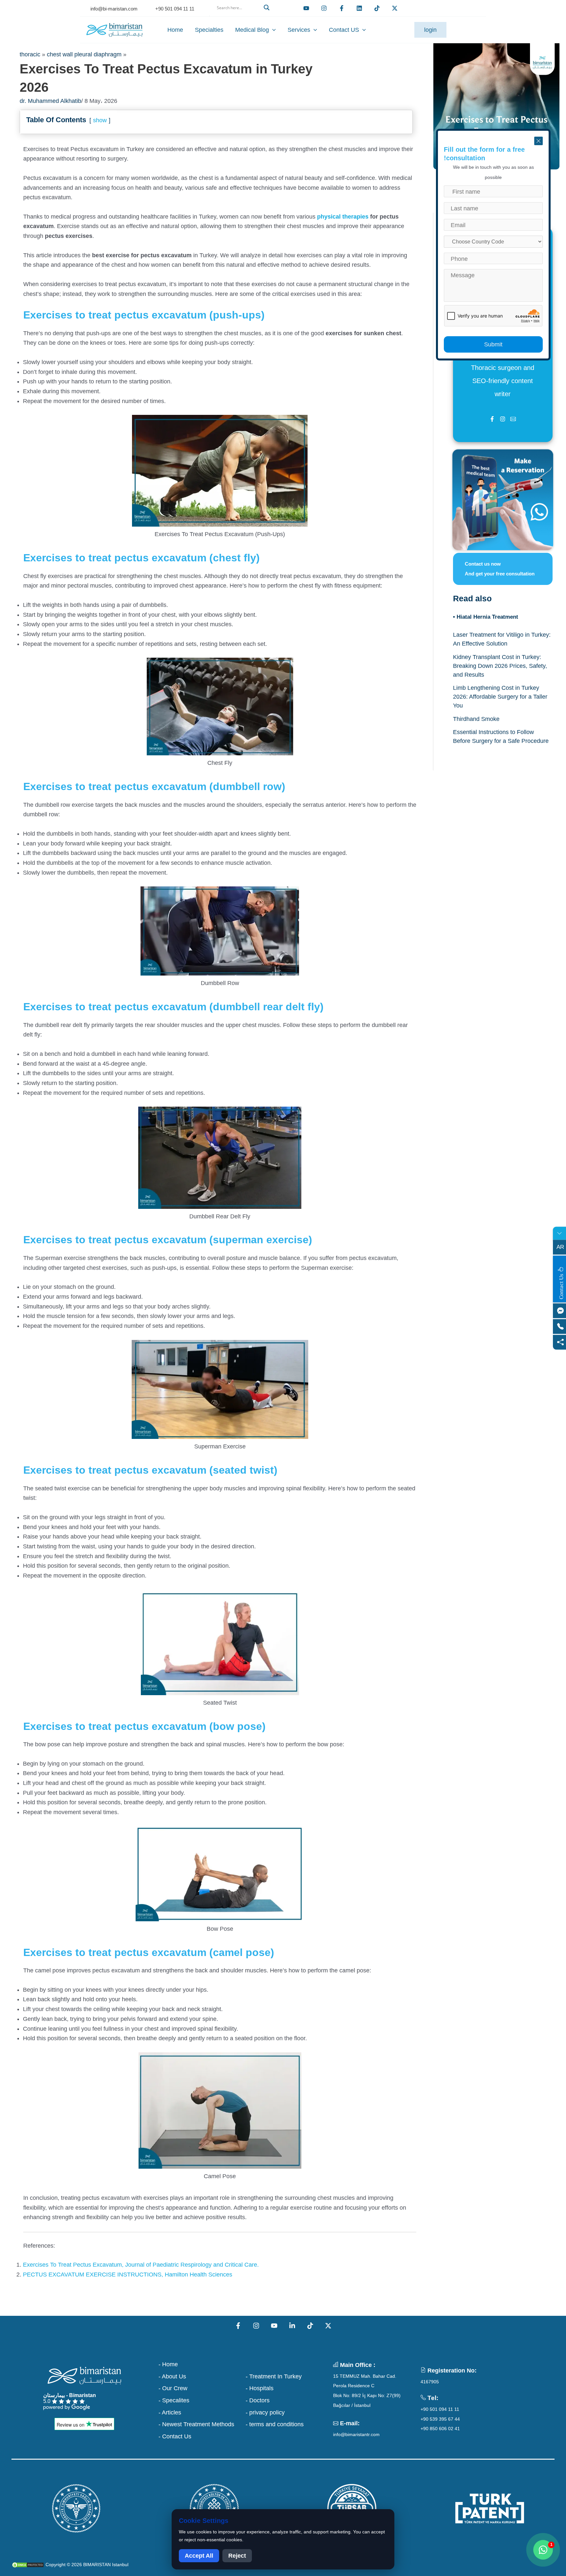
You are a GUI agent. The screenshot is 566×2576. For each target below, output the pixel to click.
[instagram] (324, 8)
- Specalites (174, 2400)
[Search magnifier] (268, 8)
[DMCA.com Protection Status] (28, 2565)
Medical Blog (252, 30)
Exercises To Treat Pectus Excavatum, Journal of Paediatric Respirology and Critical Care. (141, 2265)
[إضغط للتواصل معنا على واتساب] (543, 2550)
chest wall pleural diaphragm (84, 54)
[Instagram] (256, 2326)
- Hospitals (260, 2388)
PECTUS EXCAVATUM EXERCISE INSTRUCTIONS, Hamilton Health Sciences (128, 2275)
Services (299, 30)
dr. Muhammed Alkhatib (50, 101)
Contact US (344, 30)
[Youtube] (306, 8)
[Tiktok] (377, 8)
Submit (493, 344)
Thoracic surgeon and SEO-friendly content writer (503, 381)
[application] (272, 30)
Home (175, 30)
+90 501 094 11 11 (440, 2409)
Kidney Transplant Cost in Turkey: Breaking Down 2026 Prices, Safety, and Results (500, 666)
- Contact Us (175, 2436)
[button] (242, 15)
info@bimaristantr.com (356, 2434)
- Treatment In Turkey (274, 2376)
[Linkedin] (359, 8)
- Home (168, 2364)
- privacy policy (265, 2412)
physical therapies (343, 217)
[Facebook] (342, 8)
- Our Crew (173, 2388)
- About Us (172, 2376)
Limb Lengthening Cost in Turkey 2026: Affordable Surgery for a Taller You (500, 697)
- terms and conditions (275, 2424)
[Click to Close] (538, 141)
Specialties (209, 30)
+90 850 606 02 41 (440, 2429)
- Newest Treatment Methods (196, 2424)
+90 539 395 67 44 (440, 2419)
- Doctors (258, 2400)
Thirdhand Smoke (476, 719)
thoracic (30, 54)
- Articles (170, 2412)
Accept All (199, 2556)
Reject (237, 2556)
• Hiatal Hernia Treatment (486, 617)
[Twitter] (395, 8)
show (100, 120)
